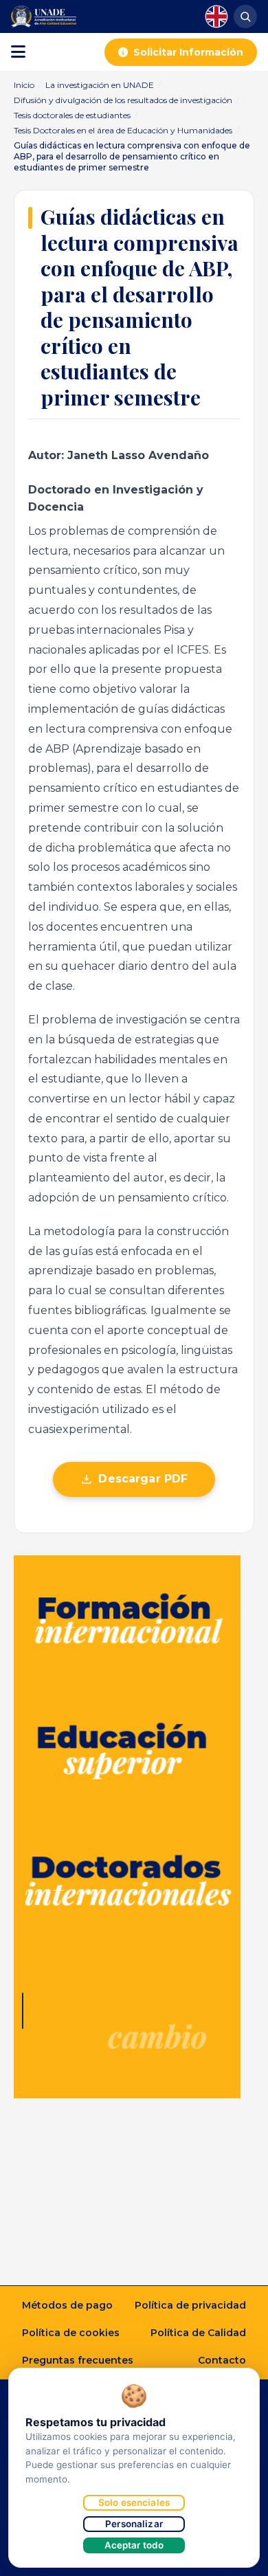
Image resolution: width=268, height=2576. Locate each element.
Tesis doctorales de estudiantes (72, 115)
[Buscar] (245, 16)
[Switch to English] (216, 16)
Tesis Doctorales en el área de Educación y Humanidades (123, 130)
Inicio (24, 85)
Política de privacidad (190, 2305)
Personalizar (134, 2524)
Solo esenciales (134, 2502)
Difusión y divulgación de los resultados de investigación (123, 100)
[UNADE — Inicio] (44, 16)
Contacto (222, 2360)
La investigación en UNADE (100, 85)
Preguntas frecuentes (78, 2360)
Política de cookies (71, 2333)
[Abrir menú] (18, 52)
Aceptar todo (134, 2545)
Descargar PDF (143, 1479)
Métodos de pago (67, 2305)
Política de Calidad (198, 2333)
